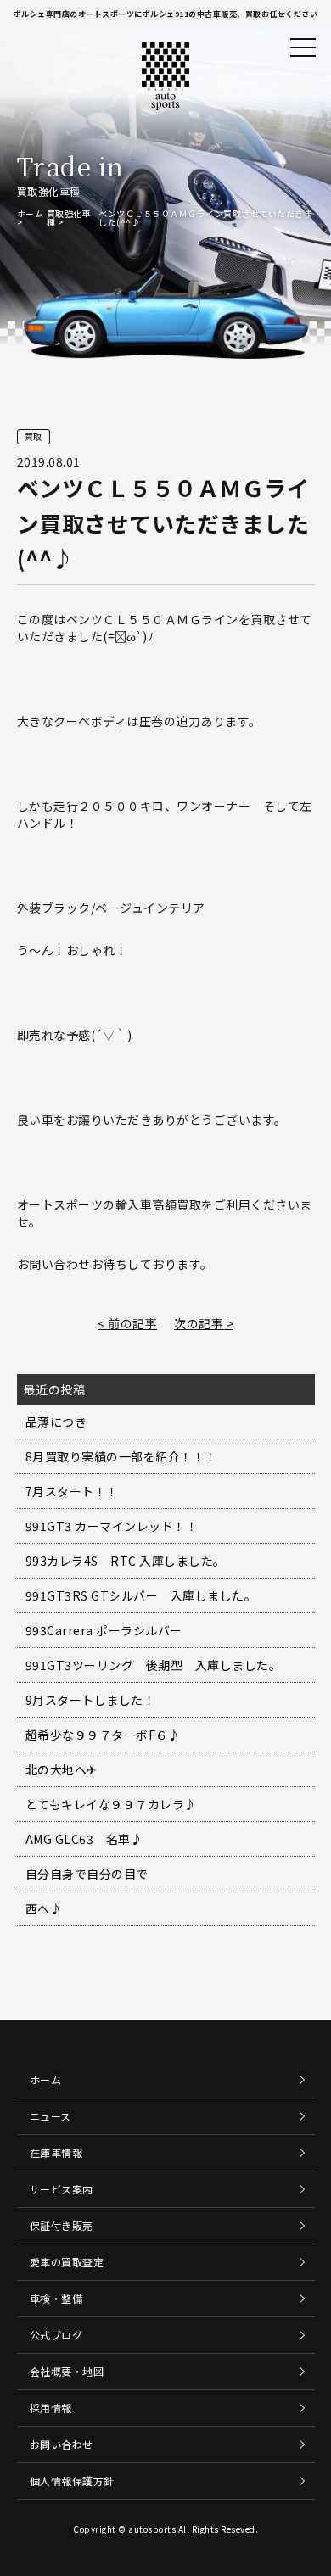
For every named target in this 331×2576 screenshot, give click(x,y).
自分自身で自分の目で (87, 1874)
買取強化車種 (69, 218)
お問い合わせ (62, 2444)
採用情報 (51, 2408)
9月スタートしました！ (91, 1700)
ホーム (31, 213)
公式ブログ (56, 2335)
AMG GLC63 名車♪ (84, 1839)
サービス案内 (62, 2189)
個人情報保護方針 (72, 2481)
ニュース (50, 2116)
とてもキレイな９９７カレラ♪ (111, 1804)
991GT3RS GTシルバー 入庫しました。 (141, 1595)
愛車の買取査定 (67, 2262)
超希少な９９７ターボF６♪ (103, 1735)
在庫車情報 (56, 2152)
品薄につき (56, 1422)
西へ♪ (44, 1908)
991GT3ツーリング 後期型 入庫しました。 (154, 1665)
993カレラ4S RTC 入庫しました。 (126, 1561)
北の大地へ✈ (62, 1769)
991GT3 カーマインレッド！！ (112, 1526)
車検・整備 (56, 2298)
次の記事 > (204, 1323)
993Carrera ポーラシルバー (104, 1630)
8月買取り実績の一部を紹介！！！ (121, 1456)
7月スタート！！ (72, 1491)
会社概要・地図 (67, 2371)
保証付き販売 (62, 2225)
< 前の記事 (127, 1323)
